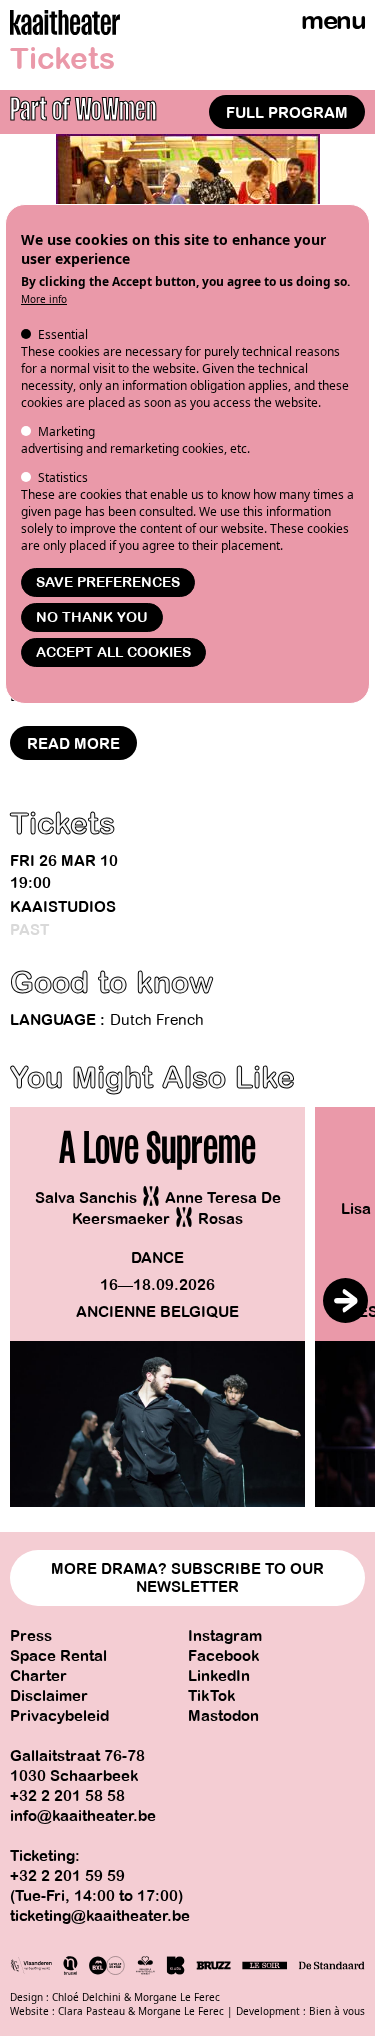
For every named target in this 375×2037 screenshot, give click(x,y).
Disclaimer (49, 1696)
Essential (63, 334)
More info (44, 299)
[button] (345, 1300)
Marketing (66, 431)
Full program (287, 113)
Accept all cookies (113, 652)
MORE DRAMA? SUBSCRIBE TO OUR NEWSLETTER (187, 1578)
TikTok (212, 1696)
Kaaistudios (63, 907)
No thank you (92, 617)
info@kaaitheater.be (83, 1816)
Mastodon (223, 1716)
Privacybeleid (59, 1716)
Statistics (63, 477)
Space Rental (58, 1656)
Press (31, 1636)
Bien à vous (337, 2011)
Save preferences (108, 582)
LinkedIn (219, 1676)
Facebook (224, 1656)
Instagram (225, 1636)
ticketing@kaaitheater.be (100, 1916)
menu (333, 20)
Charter (38, 1676)
